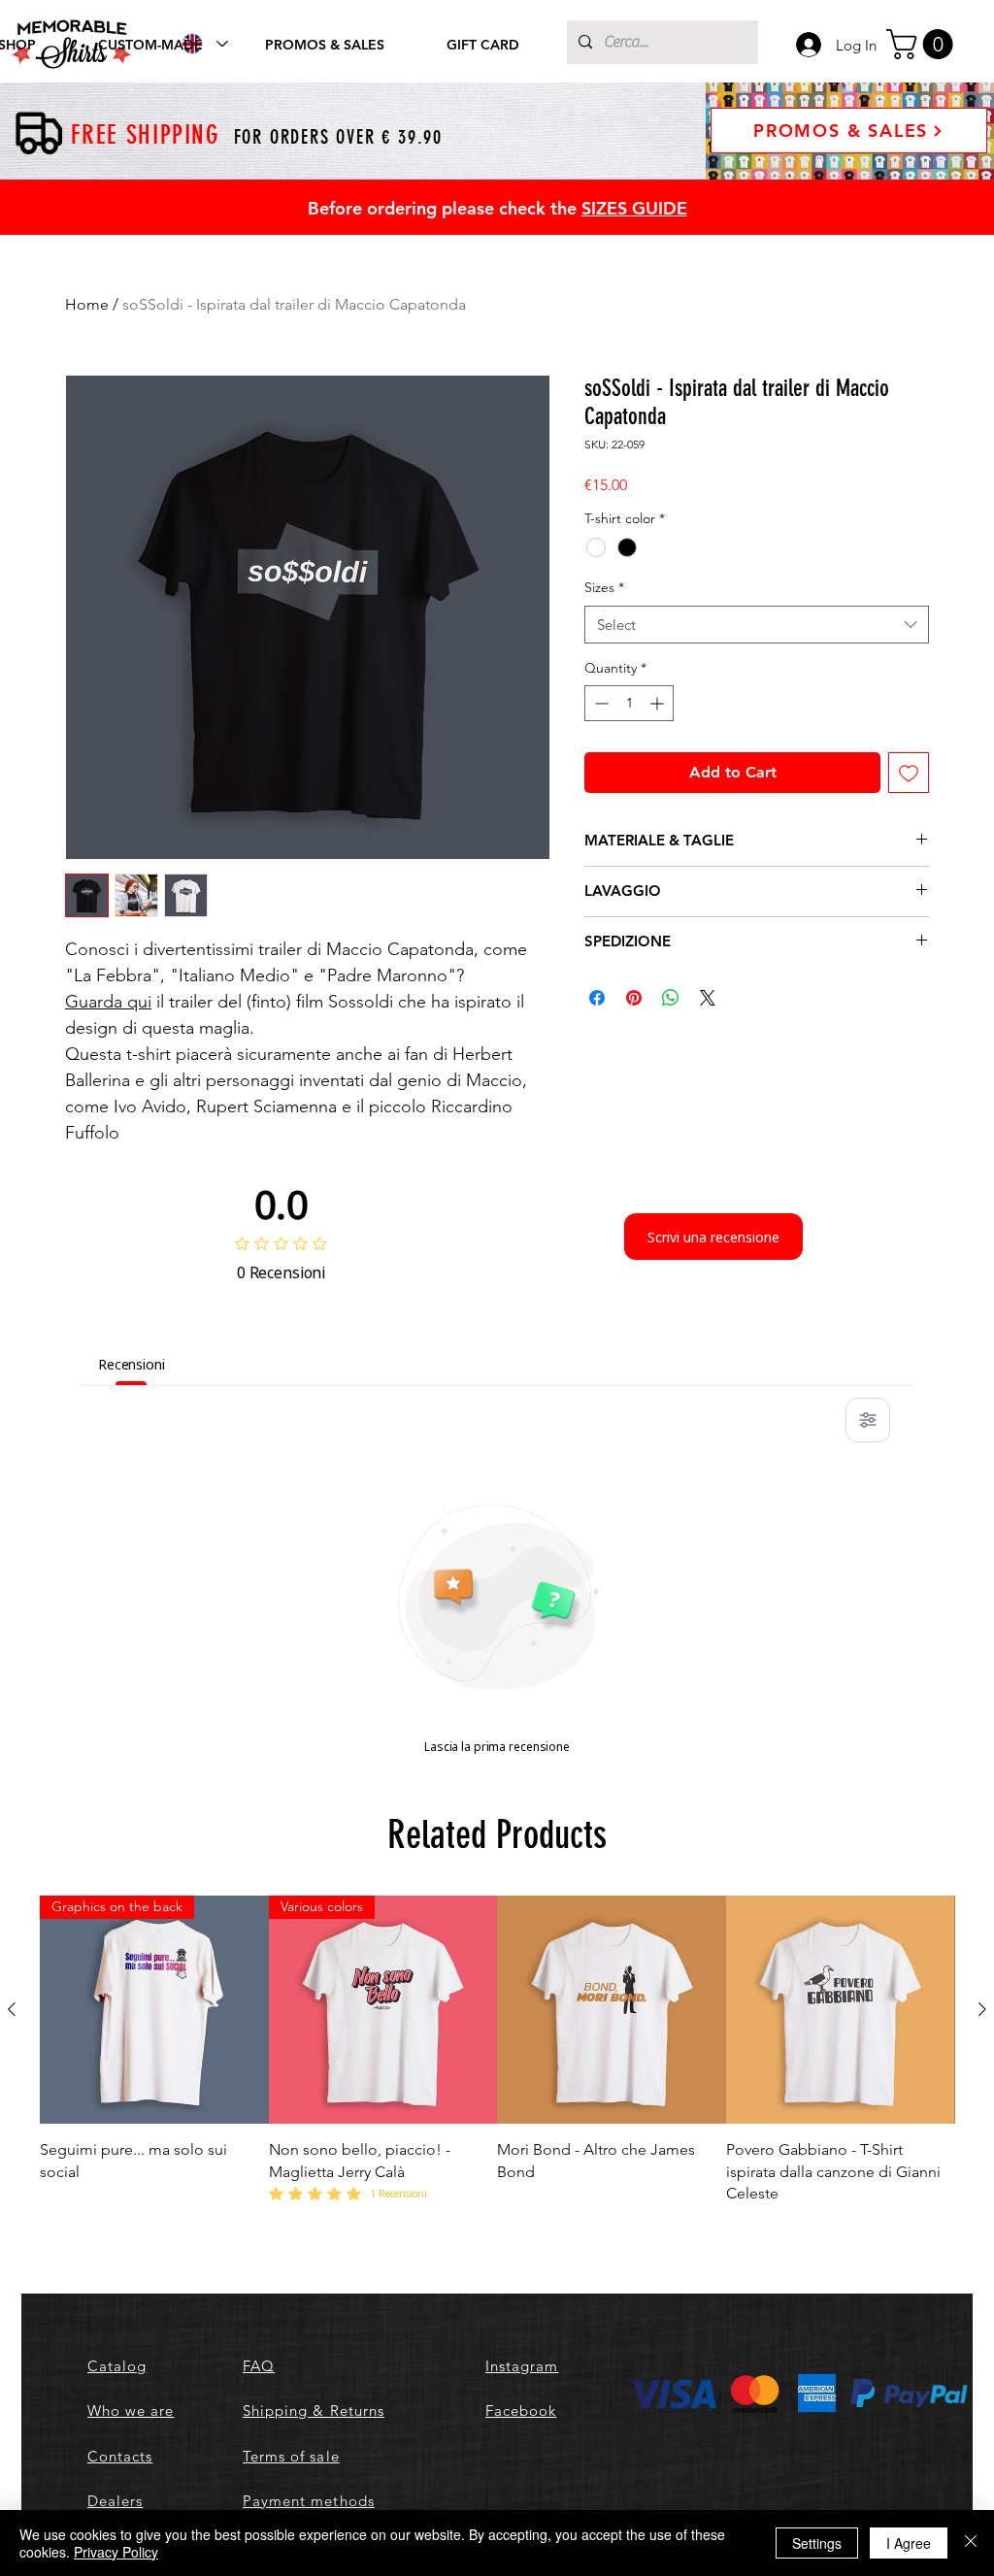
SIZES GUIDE (634, 208)
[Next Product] (982, 2009)
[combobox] (757, 625)
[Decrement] (599, 703)
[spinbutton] (629, 703)
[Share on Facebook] (597, 998)
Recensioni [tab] (132, 1364)
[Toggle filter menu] (868, 1420)
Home (87, 304)
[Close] (971, 2543)
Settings (817, 2543)
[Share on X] (708, 998)
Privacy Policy (116, 2552)
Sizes (604, 587)
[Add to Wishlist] (909, 773)
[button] (923, 44)
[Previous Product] (12, 2009)
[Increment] (659, 703)
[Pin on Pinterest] (634, 998)
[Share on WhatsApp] (671, 998)
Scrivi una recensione (713, 1237)
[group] (497, 2050)
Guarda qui (108, 1002)
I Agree (909, 2543)
